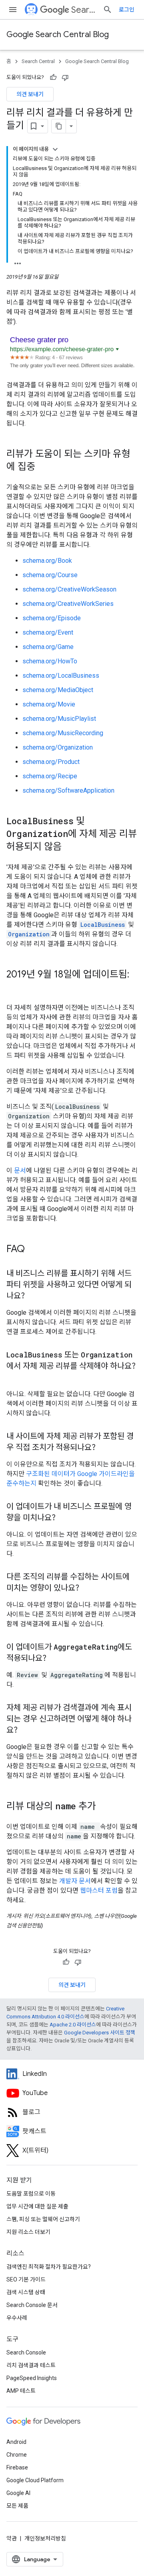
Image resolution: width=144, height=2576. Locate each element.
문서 (20, 1170)
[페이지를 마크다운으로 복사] (59, 126)
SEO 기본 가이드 (26, 2279)
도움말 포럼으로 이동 (31, 2194)
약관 (12, 2538)
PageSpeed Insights (32, 2378)
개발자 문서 (75, 1881)
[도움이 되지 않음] (65, 77)
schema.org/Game (48, 647)
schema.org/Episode (52, 618)
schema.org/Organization (58, 747)
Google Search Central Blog (58, 35)
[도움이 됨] (53, 77)
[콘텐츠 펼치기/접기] (55, 149)
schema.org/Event (48, 632)
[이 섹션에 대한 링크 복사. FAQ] (33, 1250)
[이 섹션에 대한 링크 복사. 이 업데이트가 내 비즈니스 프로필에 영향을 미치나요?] (64, 1518)
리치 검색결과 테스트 (31, 2365)
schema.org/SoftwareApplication (68, 790)
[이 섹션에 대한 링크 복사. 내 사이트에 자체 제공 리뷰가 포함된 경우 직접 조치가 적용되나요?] (104, 1448)
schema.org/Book (47, 561)
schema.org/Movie (49, 704)
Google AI (18, 2493)
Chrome (17, 2455)
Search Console (26, 2352)
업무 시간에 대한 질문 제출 (37, 2206)
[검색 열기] (108, 10)
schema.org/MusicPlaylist (59, 719)
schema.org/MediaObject (58, 690)
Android (16, 2442)
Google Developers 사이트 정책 (100, 2033)
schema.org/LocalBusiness (61, 676)
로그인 (127, 10)
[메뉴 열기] (13, 10)
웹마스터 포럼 (99, 1890)
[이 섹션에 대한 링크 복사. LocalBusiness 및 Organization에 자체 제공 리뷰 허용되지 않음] (72, 847)
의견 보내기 (30, 94)
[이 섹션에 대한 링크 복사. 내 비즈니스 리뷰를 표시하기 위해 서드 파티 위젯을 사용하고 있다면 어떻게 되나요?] (33, 1296)
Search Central (84, 10)
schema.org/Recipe (50, 776)
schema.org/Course (50, 575)
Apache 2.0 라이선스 (73, 2025)
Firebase (17, 2467)
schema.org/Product (51, 762)
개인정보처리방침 (45, 2538)
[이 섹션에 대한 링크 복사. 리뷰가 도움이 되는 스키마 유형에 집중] (46, 467)
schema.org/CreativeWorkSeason (69, 589)
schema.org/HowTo (50, 661)
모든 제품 (17, 2506)
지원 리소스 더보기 (28, 2232)
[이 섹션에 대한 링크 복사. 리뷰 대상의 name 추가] (104, 1807)
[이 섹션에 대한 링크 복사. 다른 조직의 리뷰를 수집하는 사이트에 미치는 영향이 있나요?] (87, 1589)
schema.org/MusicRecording (63, 733)
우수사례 (17, 2318)
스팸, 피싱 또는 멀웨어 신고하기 (43, 2219)
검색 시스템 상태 (26, 2292)
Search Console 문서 (32, 2305)
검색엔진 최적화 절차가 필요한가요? (49, 2267)
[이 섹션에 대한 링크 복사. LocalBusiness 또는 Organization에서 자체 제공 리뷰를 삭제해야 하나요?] (14, 1378)
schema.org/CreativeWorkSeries (68, 604)
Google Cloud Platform (35, 2480)
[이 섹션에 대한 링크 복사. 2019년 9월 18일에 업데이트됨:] (14, 988)
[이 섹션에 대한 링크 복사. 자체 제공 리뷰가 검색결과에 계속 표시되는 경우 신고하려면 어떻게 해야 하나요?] (26, 1731)
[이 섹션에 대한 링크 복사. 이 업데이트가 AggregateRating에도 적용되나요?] (54, 1659)
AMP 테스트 (21, 2391)
